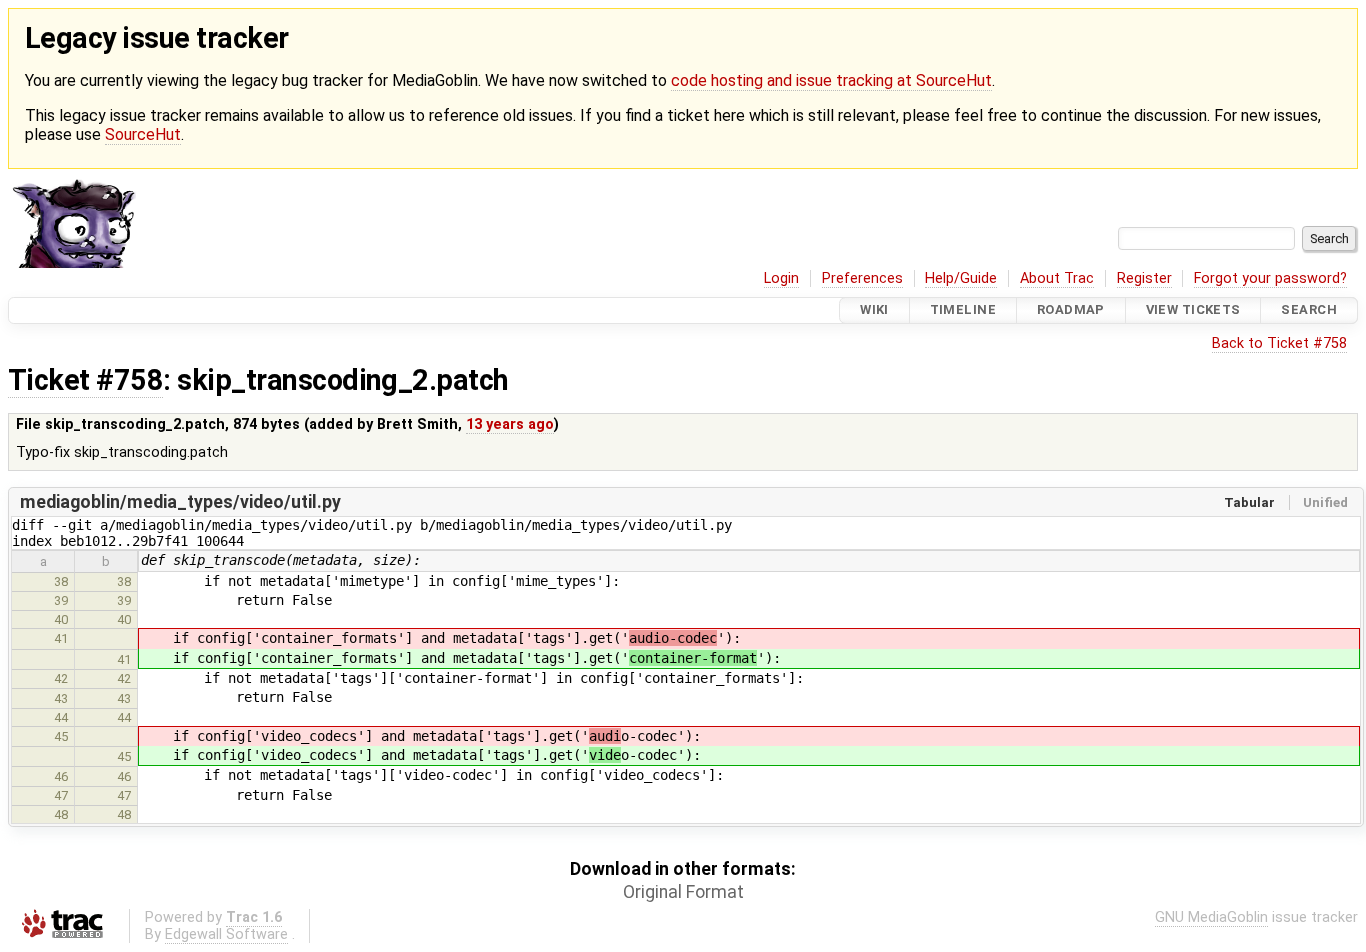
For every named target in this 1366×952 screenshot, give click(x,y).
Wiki (874, 310)
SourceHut (143, 134)
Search (1309, 310)
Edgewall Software (226, 934)
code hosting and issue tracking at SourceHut (831, 80)
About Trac (1057, 278)
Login (781, 278)
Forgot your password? (1270, 278)
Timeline (963, 310)
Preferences (862, 278)
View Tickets (1193, 310)
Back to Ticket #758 (1279, 343)
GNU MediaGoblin (1211, 917)
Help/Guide (961, 278)
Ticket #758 (85, 380)
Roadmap (1071, 310)
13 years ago (510, 424)
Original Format (683, 892)
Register (1144, 278)
